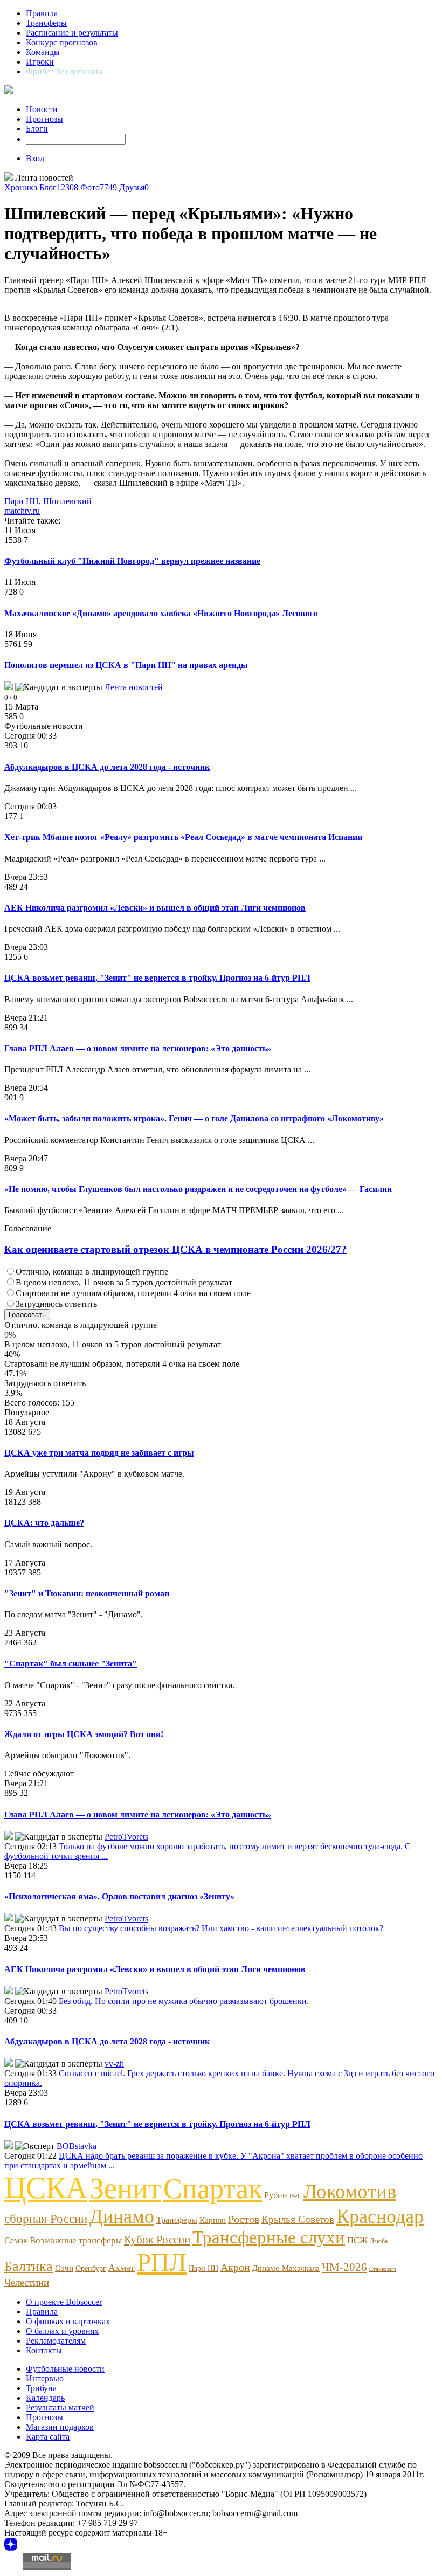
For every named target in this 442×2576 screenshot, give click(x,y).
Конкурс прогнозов (62, 42)
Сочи (64, 2268)
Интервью (45, 2378)
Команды (43, 52)
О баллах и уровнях (62, 2331)
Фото (99, 187)
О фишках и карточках (68, 2321)
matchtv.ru (22, 511)
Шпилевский (67, 501)
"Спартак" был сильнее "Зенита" (71, 1664)
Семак (16, 2241)
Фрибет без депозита (64, 71)
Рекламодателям (56, 2341)
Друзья (134, 187)
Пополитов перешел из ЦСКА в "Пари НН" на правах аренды (126, 665)
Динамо (122, 2216)
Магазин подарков (60, 2427)
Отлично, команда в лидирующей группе (92, 1272)
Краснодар (380, 2216)
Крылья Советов (298, 2219)
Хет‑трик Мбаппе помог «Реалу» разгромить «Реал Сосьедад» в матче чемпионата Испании (183, 837)
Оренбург (91, 2268)
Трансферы (46, 23)
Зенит (125, 2188)
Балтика (29, 2266)
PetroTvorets (126, 1837)
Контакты (44, 2350)
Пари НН (22, 501)
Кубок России (157, 2239)
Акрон (235, 2267)
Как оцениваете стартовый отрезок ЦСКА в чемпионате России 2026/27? (175, 1249)
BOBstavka (77, 2146)
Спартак (213, 2188)
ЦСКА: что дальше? (44, 1523)
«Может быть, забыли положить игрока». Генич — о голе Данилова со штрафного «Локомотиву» (194, 1118)
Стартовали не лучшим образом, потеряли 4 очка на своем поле (133, 1293)
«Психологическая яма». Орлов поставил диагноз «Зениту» (119, 1896)
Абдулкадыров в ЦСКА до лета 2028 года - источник (107, 767)
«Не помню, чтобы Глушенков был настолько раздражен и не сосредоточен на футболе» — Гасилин (198, 1189)
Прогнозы (44, 119)
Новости (42, 109)
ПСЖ (357, 2240)
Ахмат (122, 2268)
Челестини (27, 2282)
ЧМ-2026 (344, 2267)
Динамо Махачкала (286, 2268)
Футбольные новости (65, 2369)
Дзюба (379, 2241)
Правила (42, 13)
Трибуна (41, 2388)
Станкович (383, 2269)
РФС (295, 2196)
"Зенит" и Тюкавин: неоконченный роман (87, 1593)
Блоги (37, 129)
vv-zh (114, 2064)
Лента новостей (134, 687)
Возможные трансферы (76, 2240)
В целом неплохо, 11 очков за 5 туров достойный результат (124, 1282)
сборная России (46, 2219)
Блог (59, 187)
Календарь (45, 2398)
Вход (35, 158)
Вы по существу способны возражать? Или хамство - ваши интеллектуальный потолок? (221, 1928)
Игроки (40, 62)
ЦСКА (46, 2188)
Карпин (213, 2220)
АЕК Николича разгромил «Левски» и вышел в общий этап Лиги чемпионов (155, 908)
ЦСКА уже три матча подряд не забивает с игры (99, 1453)
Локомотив (350, 2191)
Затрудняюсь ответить (56, 1304)
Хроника (21, 187)
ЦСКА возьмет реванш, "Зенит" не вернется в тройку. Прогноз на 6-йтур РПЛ (157, 978)
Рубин (276, 2195)
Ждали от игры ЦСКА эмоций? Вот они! (84, 1734)
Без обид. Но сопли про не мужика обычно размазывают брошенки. (184, 2001)
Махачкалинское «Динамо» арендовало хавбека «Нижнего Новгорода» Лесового (161, 613)
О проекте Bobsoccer (64, 2302)
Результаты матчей (60, 2408)
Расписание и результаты (72, 33)
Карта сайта (48, 2437)
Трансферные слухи (269, 2237)
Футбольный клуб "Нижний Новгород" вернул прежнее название (132, 561)
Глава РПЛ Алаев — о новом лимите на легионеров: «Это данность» (138, 1048)
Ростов (244, 2219)
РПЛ (162, 2262)
